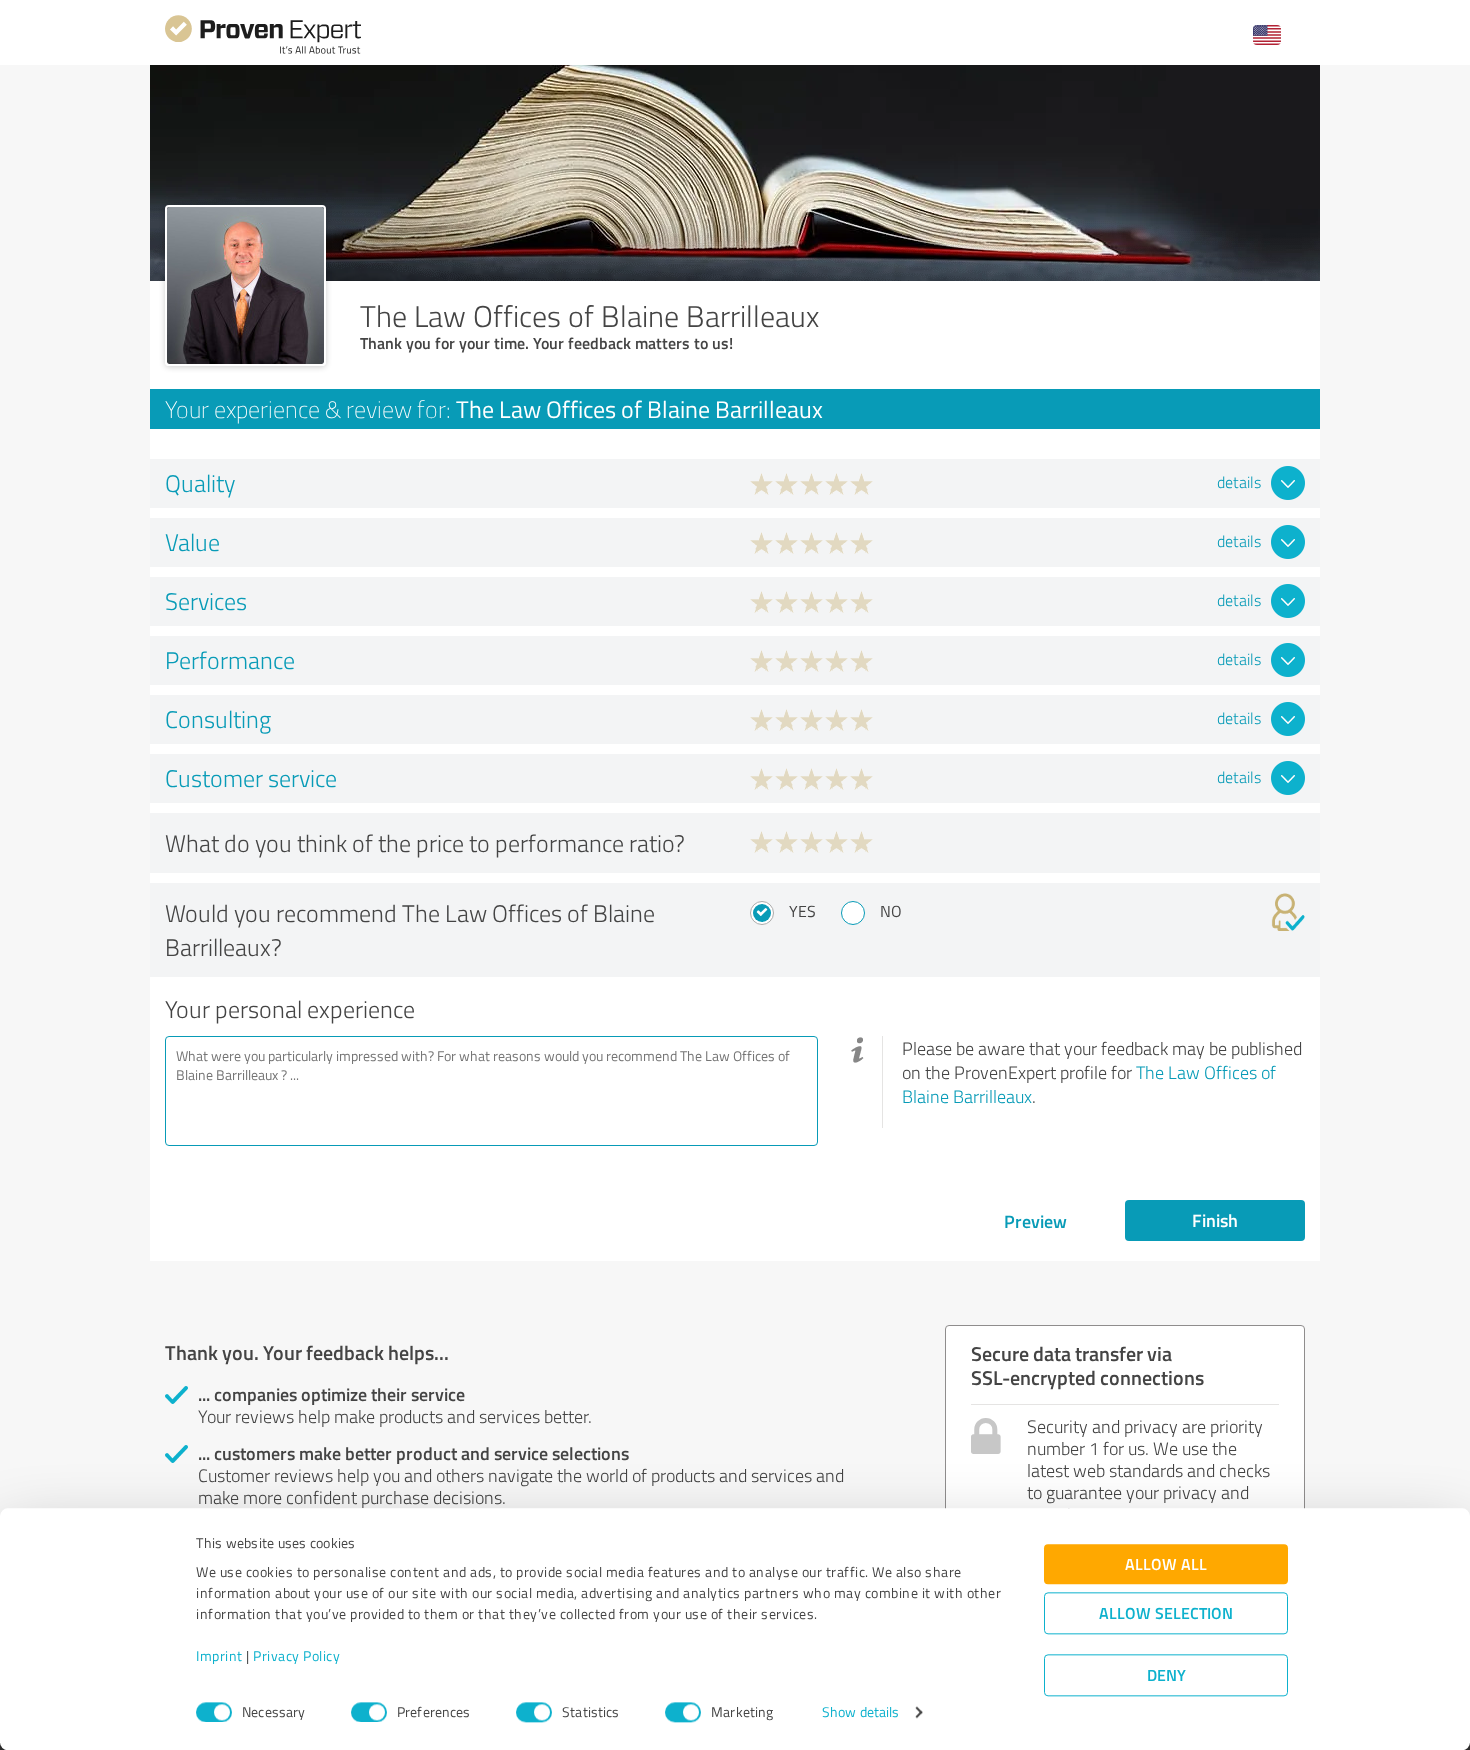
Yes (802, 911)
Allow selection (1166, 1613)
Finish (1215, 1220)
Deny (1166, 1675)
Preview (1035, 1221)
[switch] (369, 1712)
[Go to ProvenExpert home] (263, 51)
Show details (860, 1712)
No (891, 911)
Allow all (1166, 1564)
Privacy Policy (296, 1656)
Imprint (219, 1656)
